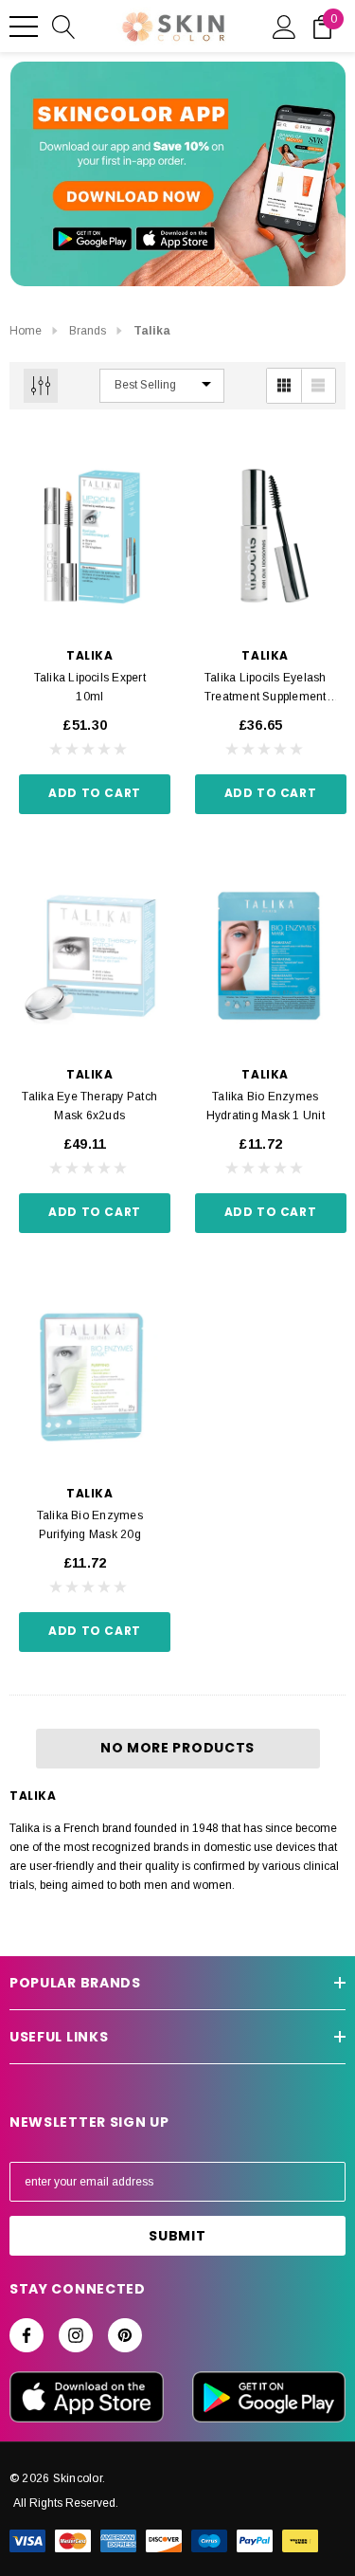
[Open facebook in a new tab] (27, 2335)
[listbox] (162, 386)
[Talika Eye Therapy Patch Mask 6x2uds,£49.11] (90, 956)
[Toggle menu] (24, 27)
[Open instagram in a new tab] (76, 2335)
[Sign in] (284, 26)
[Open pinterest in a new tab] (125, 2335)
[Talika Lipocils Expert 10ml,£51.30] (90, 537)
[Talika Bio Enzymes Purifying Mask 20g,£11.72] (90, 1375)
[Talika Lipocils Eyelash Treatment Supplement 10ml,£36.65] (266, 537)
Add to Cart (95, 793)
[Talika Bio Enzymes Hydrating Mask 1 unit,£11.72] (266, 956)
